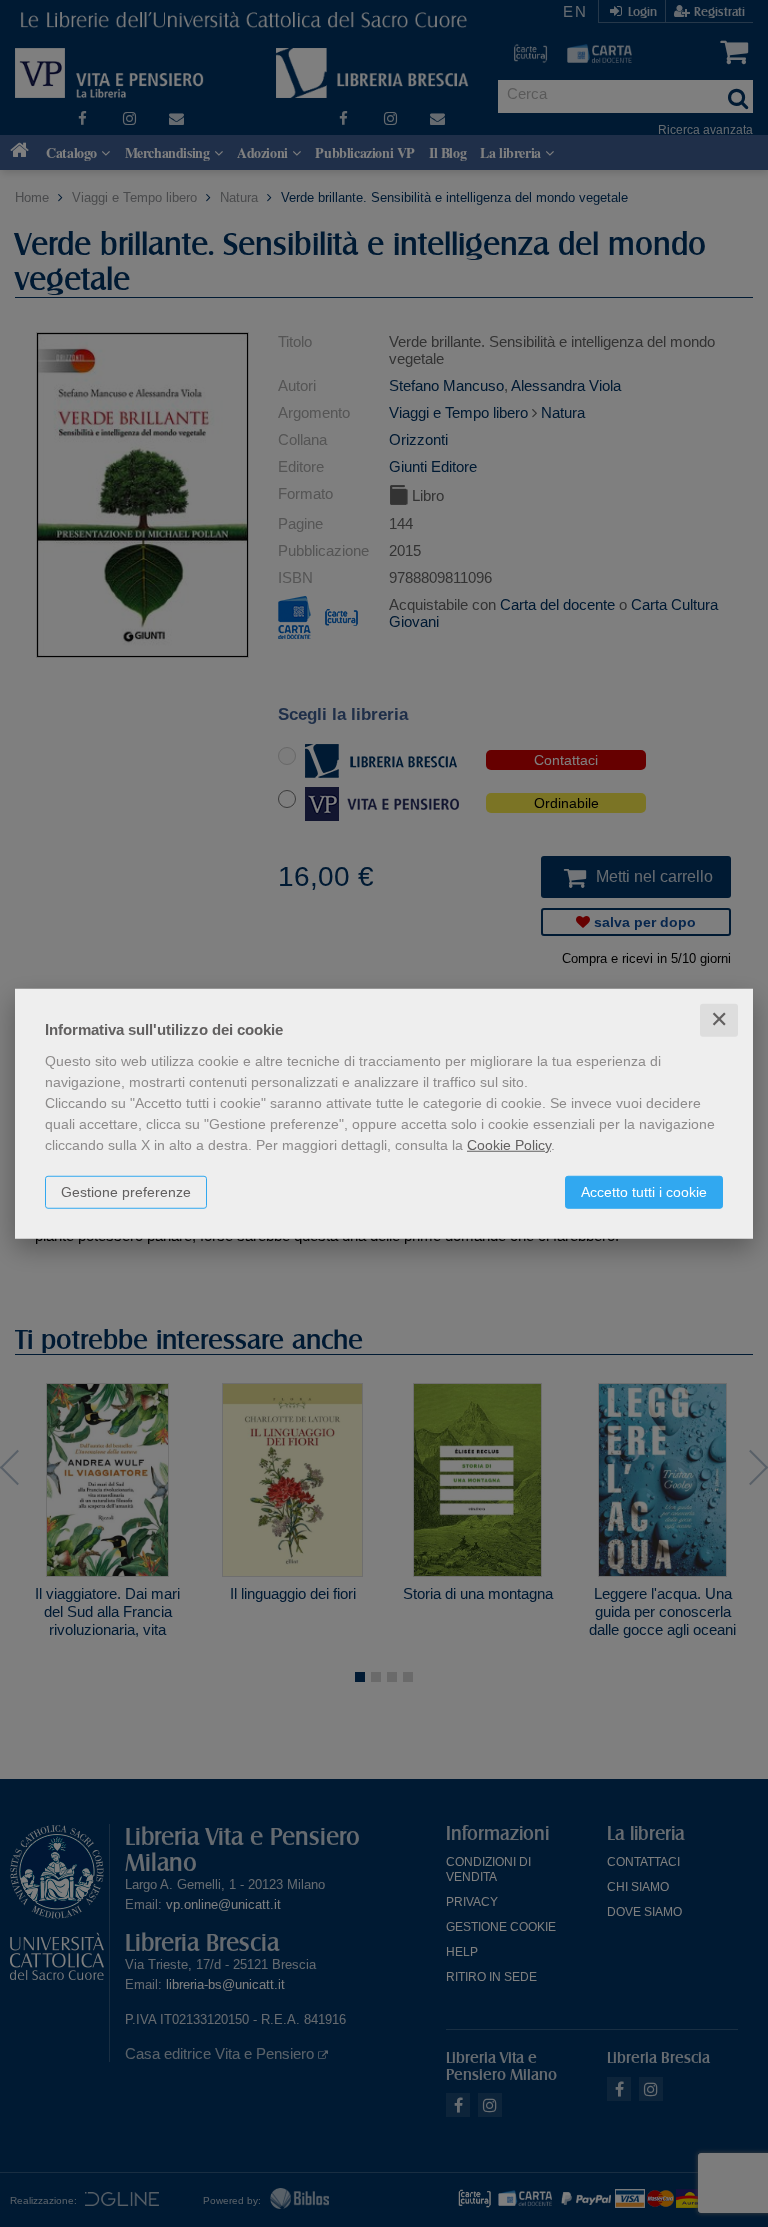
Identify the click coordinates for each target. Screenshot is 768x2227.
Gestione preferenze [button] (126, 1192)
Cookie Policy (509, 1145)
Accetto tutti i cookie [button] (644, 1192)
